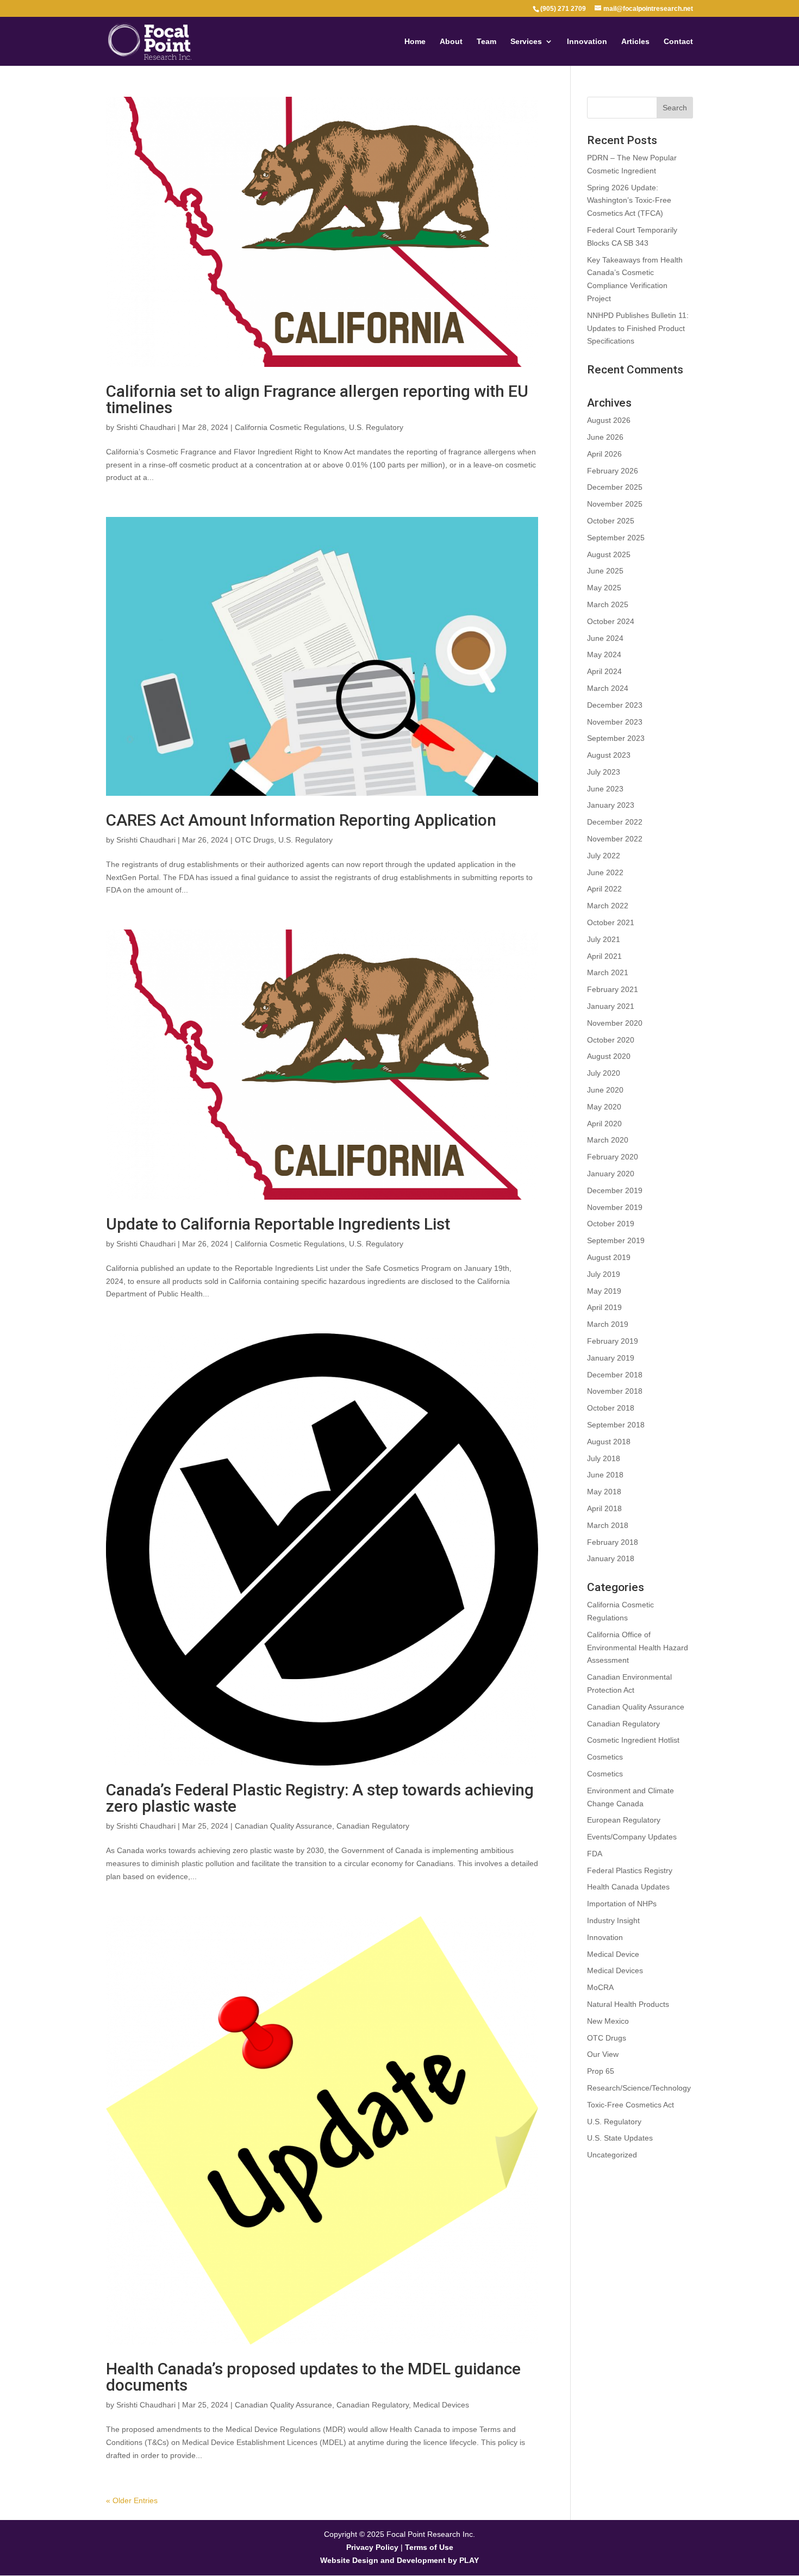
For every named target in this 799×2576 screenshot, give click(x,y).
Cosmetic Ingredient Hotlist (633, 1740)
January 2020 (611, 1174)
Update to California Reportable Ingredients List (278, 1224)
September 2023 (616, 738)
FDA (595, 1854)
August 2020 (609, 1056)
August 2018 (609, 1442)
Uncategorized (612, 2155)
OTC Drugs (254, 840)
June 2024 (605, 638)
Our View (603, 2054)
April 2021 (604, 956)
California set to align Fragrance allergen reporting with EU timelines (317, 399)
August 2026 (609, 420)
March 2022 (608, 906)
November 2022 (615, 839)
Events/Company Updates (632, 1837)
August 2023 (609, 755)
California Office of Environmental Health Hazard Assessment (638, 1648)
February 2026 (613, 471)
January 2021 (611, 1006)
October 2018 (611, 1408)
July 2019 (604, 1274)
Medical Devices (441, 2405)
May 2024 (604, 654)
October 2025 (611, 521)
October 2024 (611, 621)
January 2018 (611, 1558)
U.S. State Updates (620, 2138)
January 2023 (611, 805)
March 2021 (608, 972)
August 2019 (609, 1257)
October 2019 (611, 1224)
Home (415, 42)
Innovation (587, 42)
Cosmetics (605, 1757)
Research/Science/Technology (639, 2088)
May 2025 (604, 588)
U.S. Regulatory (376, 427)
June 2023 (605, 789)
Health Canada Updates (628, 1887)
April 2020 (604, 1124)
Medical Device (613, 1954)
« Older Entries (132, 2500)
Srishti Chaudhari (146, 427)
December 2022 (615, 822)
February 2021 (613, 989)
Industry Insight (613, 1920)
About (451, 42)
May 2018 (604, 1492)
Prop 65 (601, 2071)
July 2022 (604, 856)
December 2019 (615, 1190)
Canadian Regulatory (373, 1826)
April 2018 (604, 1508)
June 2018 (605, 1475)
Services (526, 42)
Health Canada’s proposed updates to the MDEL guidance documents (313, 2377)
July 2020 (604, 1073)
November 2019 (615, 1207)
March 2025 (608, 604)
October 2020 (611, 1040)
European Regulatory (624, 1820)
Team (486, 42)
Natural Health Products (628, 2004)
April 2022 (604, 889)
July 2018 (604, 1458)
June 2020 (605, 1090)
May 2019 (604, 1291)
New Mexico (608, 2021)
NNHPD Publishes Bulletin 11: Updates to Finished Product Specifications (638, 328)
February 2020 (613, 1157)
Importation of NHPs (622, 1904)
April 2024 (604, 671)
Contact (678, 42)
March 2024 (608, 688)
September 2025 (616, 538)
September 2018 (616, 1425)
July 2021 (604, 939)
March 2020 (608, 1140)
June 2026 (605, 437)
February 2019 (613, 1341)
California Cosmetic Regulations (290, 427)
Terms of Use (429, 2547)
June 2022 (605, 872)
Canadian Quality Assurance (283, 1826)
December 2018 (615, 1375)
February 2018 (613, 1542)
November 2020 (615, 1023)
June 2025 (605, 571)
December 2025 (615, 487)
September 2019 (616, 1240)
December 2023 (615, 705)
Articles (635, 42)
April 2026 (604, 454)
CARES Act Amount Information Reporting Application (301, 820)
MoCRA (600, 1987)
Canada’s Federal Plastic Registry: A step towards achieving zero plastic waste (320, 1798)
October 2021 (611, 922)
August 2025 (609, 554)
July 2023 (604, 772)
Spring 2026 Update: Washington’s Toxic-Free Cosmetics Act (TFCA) (629, 201)
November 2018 (615, 1391)
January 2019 (611, 1358)
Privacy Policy (372, 2547)
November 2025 (615, 504)
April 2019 (604, 1307)
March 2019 (608, 1324)
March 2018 (608, 1525)
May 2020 (604, 1107)
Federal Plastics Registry (630, 1870)
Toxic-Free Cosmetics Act (631, 2105)
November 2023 (615, 722)
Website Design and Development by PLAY (399, 2560)
